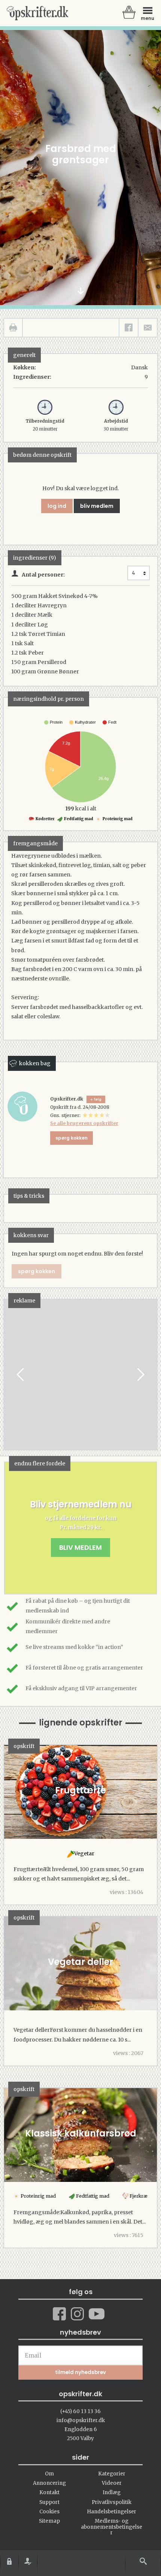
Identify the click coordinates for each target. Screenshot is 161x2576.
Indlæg (112, 2492)
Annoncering (49, 2483)
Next (140, 1375)
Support (49, 2502)
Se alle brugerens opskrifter (84, 1123)
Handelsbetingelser (112, 2512)
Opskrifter (37, 13)
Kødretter (45, 819)
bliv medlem (97, 506)
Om (49, 2474)
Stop (10, 1375)
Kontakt (49, 2492)
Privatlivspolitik (112, 2502)
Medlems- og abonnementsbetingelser (112, 2527)
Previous (21, 1375)
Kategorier (112, 2474)
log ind (57, 506)
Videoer (112, 2483)
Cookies (49, 2512)
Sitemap (49, 2521)
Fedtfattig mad (78, 819)
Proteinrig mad (117, 819)
